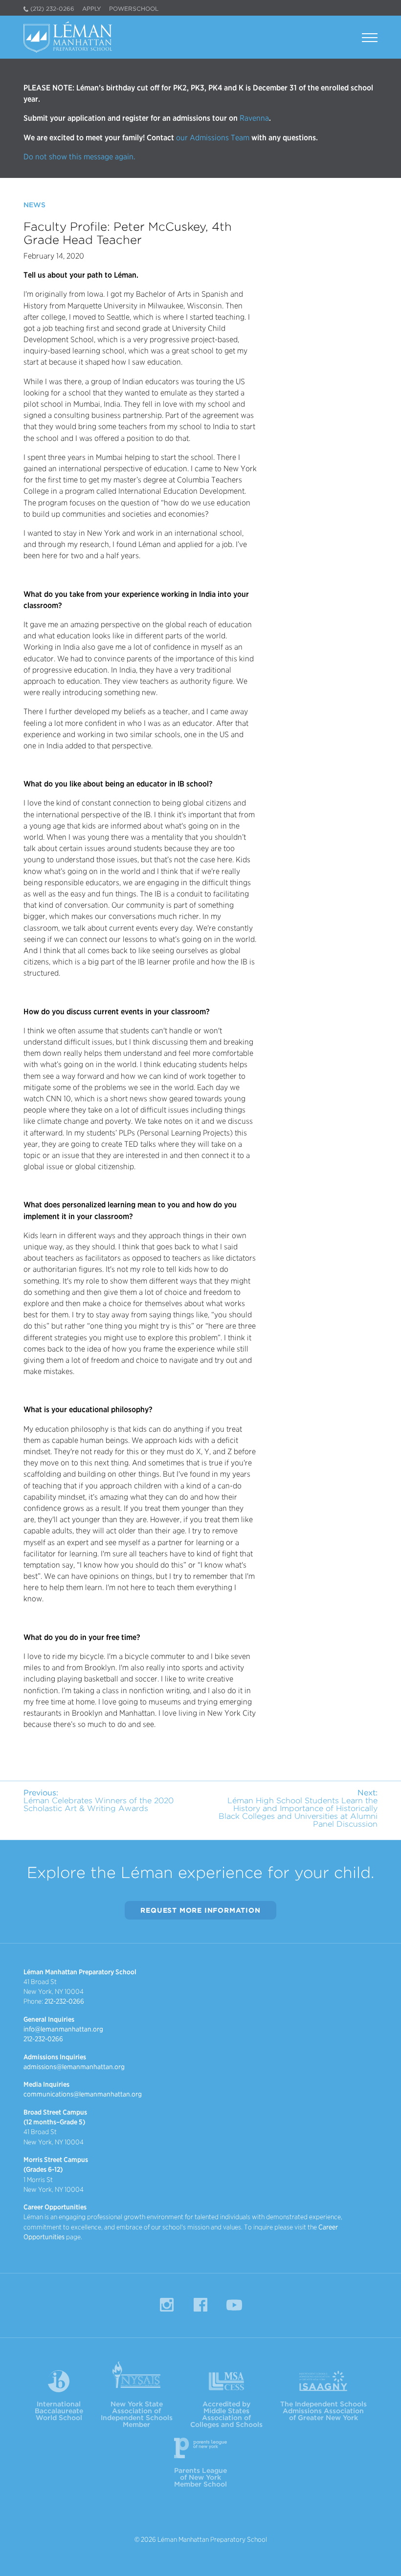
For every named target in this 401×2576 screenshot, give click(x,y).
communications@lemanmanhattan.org (83, 2094)
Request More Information (200, 1910)
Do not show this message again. (79, 157)
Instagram (167, 2305)
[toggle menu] (370, 39)
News (34, 205)
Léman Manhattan (70, 37)
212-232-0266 (64, 2001)
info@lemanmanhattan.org (63, 2029)
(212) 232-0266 (52, 9)
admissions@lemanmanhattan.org (74, 2067)
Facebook (200, 2305)
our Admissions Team (213, 138)
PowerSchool (134, 9)
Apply (92, 9)
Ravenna (253, 118)
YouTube (234, 2305)
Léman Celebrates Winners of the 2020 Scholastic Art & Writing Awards (99, 1801)
